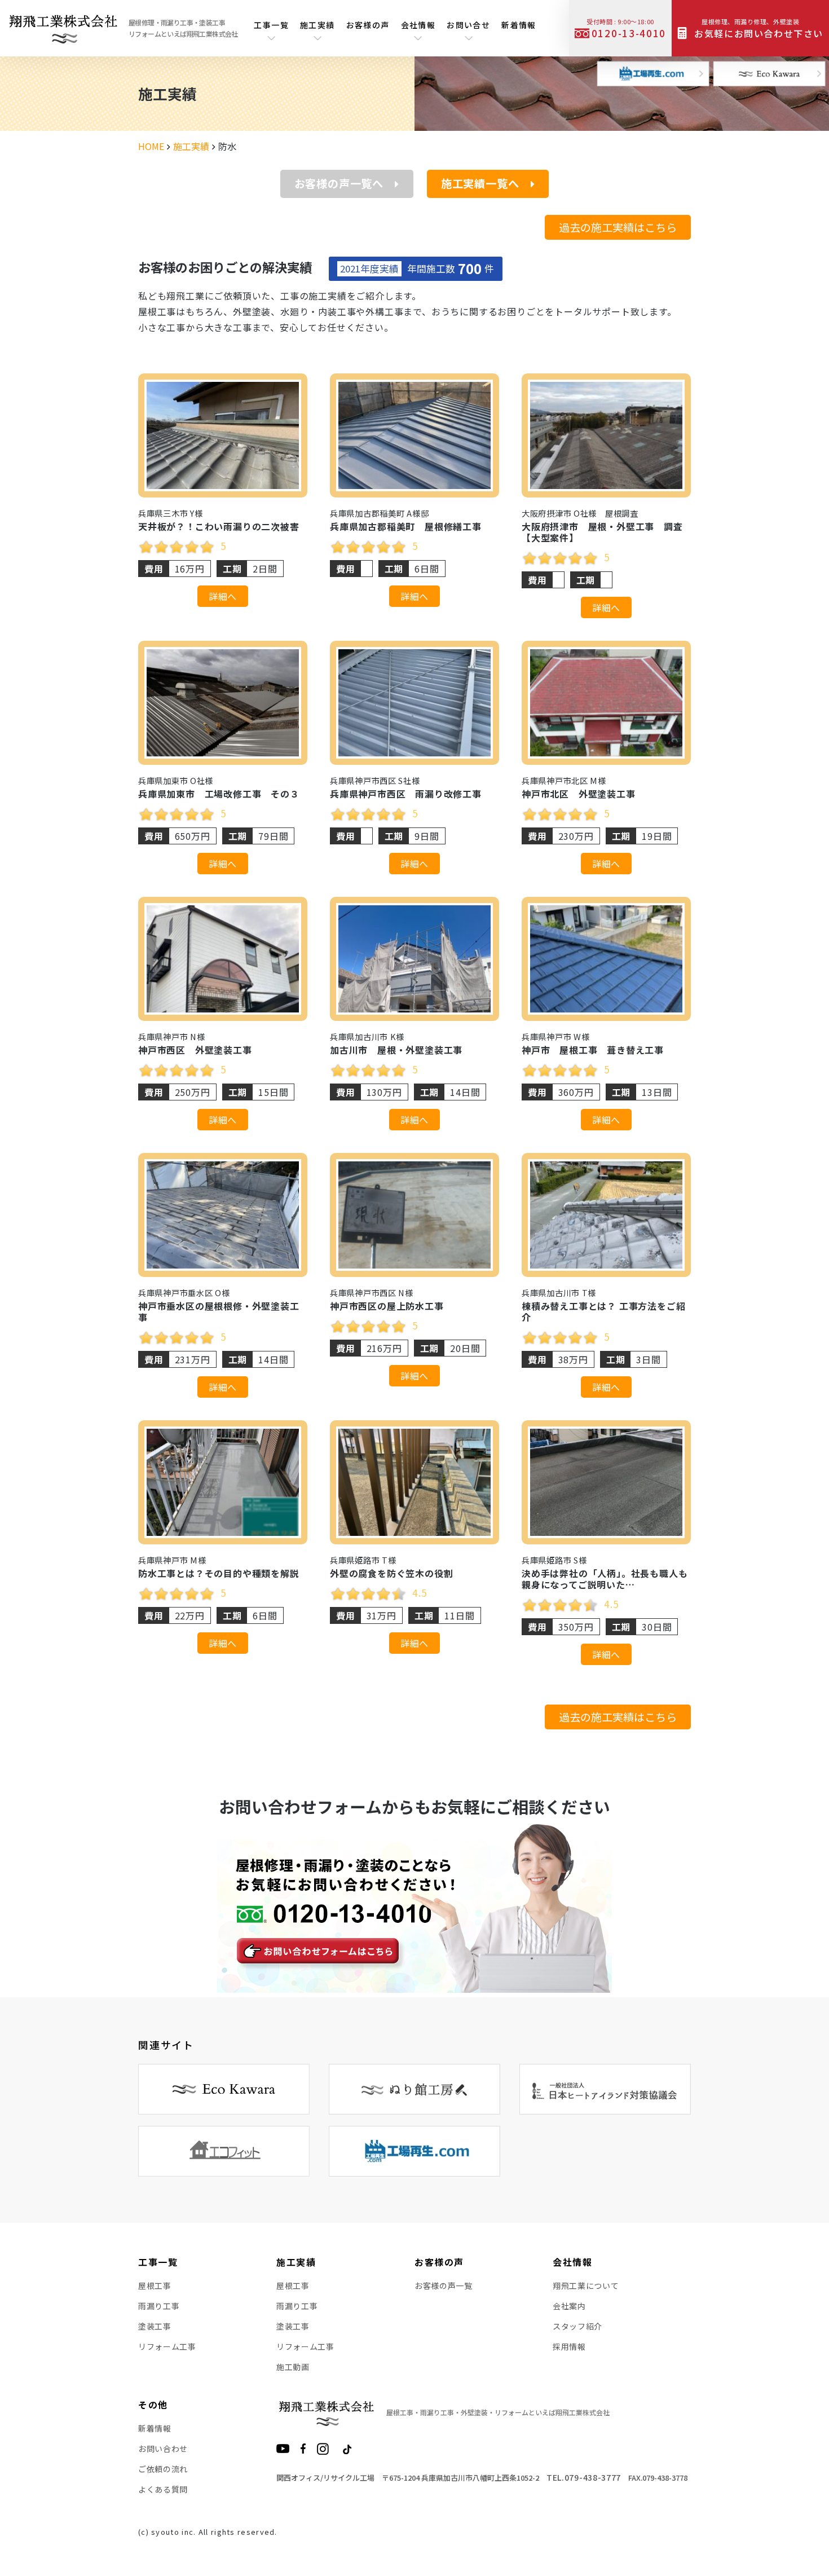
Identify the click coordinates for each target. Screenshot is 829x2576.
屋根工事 (155, 2286)
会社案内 (569, 2306)
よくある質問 (163, 2489)
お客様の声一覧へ (339, 183)
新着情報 (519, 25)
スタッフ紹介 (577, 2326)
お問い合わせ (163, 2449)
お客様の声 (368, 25)
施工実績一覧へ (480, 183)
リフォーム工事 (167, 2346)
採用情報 (569, 2346)
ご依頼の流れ (163, 2469)
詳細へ (223, 596)
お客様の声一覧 (444, 2286)
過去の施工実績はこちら (618, 227)
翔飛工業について (586, 2286)
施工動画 (293, 2367)
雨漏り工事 (159, 2306)
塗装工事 (155, 2326)
